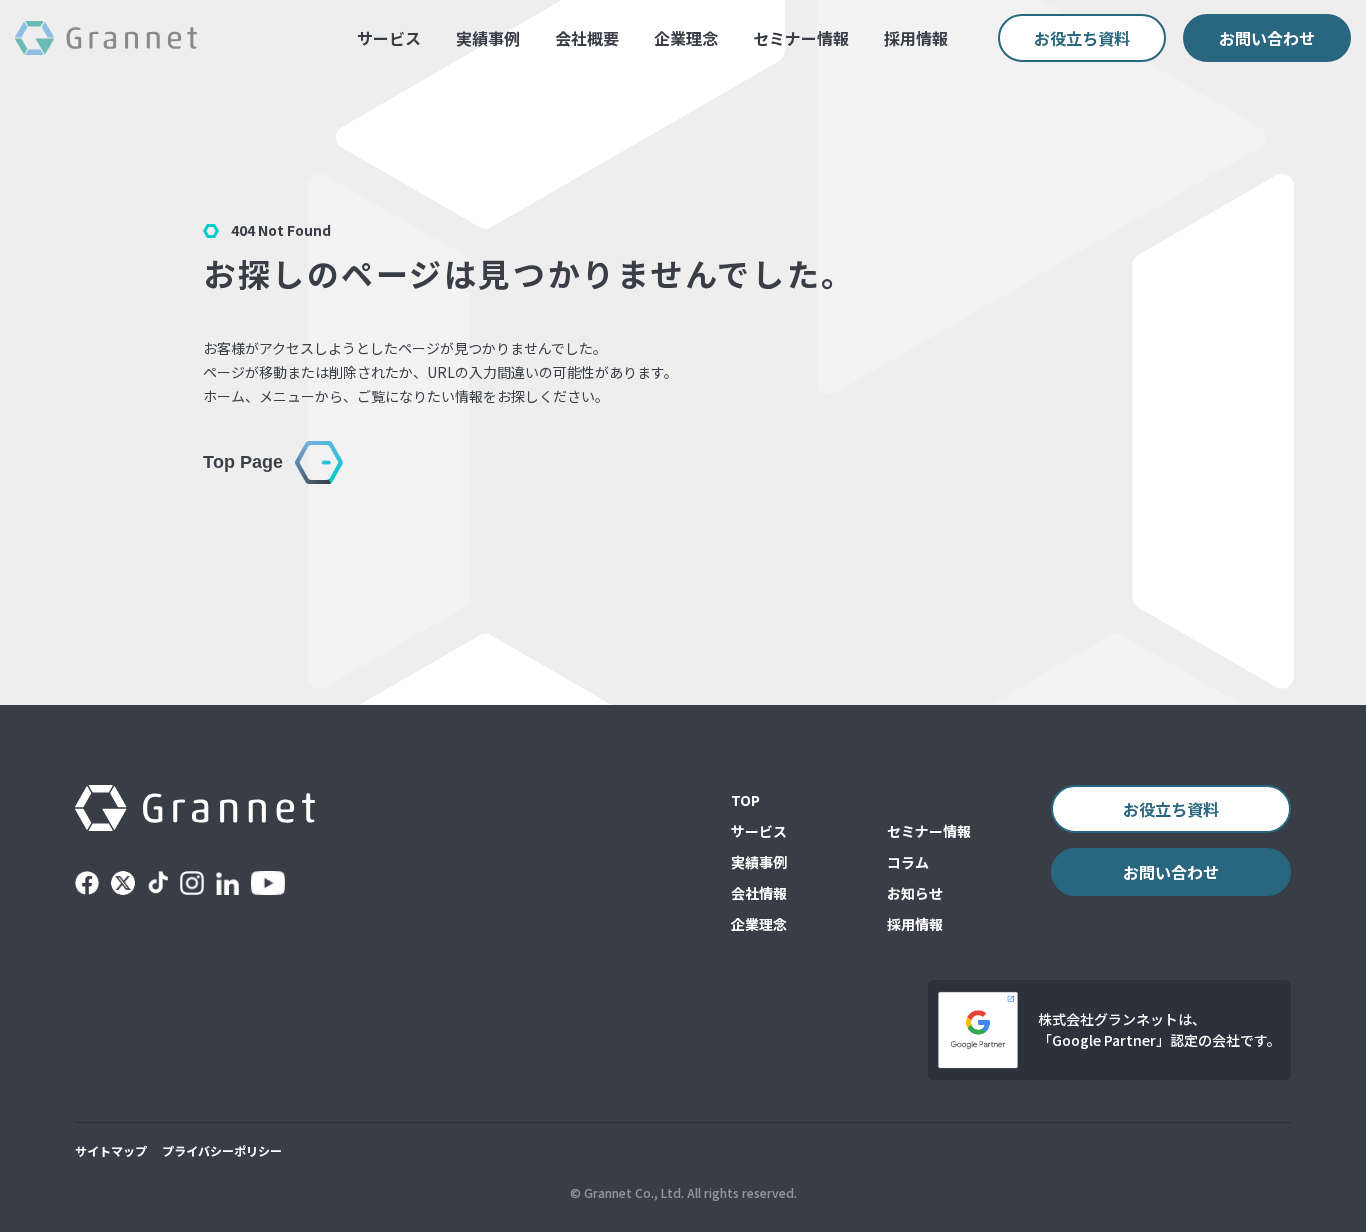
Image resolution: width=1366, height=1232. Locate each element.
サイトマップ (111, 1150)
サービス (389, 38)
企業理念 (686, 38)
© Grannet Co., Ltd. (627, 1192)
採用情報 (916, 38)
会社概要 (587, 38)
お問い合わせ (1267, 38)
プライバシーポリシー (222, 1150)
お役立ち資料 (1082, 38)
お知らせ (915, 893)
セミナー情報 (801, 38)
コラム (908, 862)
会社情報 (759, 893)
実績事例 (488, 38)
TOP (745, 800)
